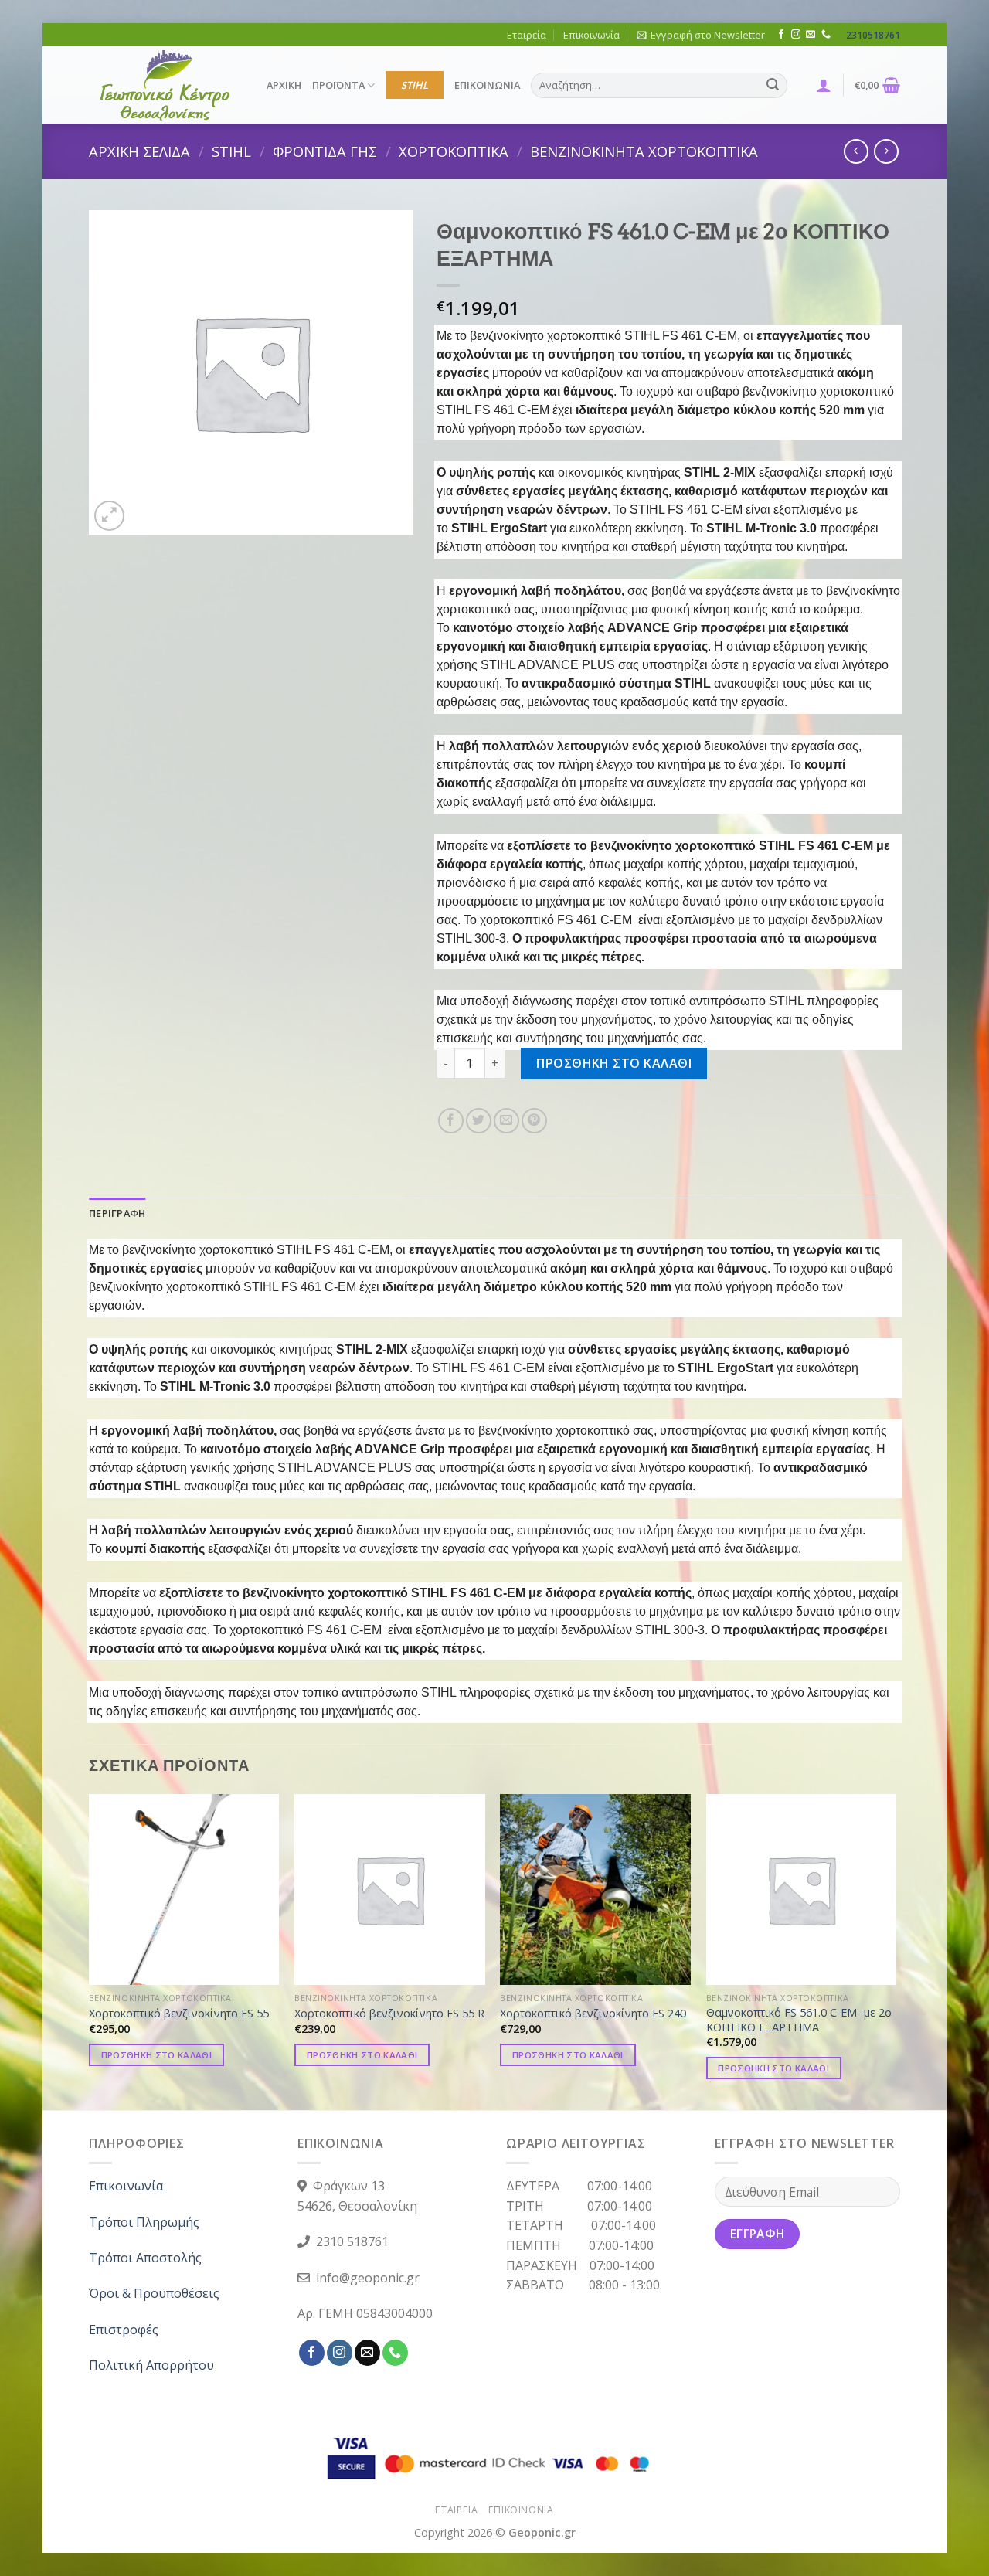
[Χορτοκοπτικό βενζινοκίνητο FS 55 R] (390, 1890)
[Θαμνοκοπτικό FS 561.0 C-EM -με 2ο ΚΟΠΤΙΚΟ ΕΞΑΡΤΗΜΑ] (802, 1890)
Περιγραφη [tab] (117, 1213)
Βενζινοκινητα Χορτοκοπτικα (644, 151)
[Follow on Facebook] (781, 35)
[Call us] (826, 35)
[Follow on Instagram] (796, 35)
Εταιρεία (527, 35)
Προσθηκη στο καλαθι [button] (157, 2055)
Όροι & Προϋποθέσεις (154, 2293)
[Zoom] (109, 516)
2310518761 (873, 35)
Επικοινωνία (591, 35)
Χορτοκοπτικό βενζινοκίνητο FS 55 (179, 2014)
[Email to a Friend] (506, 1121)
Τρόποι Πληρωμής (144, 2222)
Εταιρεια (456, 2510)
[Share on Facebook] (451, 1121)
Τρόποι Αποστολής (145, 2258)
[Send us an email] (811, 35)
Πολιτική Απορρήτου (151, 2365)
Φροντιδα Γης (325, 151)
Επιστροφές (124, 2330)
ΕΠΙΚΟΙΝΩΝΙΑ (487, 85)
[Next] (896, 1951)
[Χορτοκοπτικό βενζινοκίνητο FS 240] (595, 1890)
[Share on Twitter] (479, 1121)
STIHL (415, 85)
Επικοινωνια (521, 2510)
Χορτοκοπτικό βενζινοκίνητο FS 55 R (389, 2014)
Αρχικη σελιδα (139, 151)
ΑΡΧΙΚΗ (284, 85)
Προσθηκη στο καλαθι (614, 1063)
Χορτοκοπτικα (454, 151)
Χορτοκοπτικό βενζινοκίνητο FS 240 (593, 2014)
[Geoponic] (166, 85)
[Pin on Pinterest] (534, 1121)
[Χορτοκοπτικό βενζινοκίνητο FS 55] (184, 1890)
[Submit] (773, 86)
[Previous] (90, 1951)
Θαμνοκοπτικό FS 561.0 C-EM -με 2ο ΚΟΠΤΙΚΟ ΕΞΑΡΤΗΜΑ (799, 2020)
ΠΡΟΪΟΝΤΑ (338, 85)
